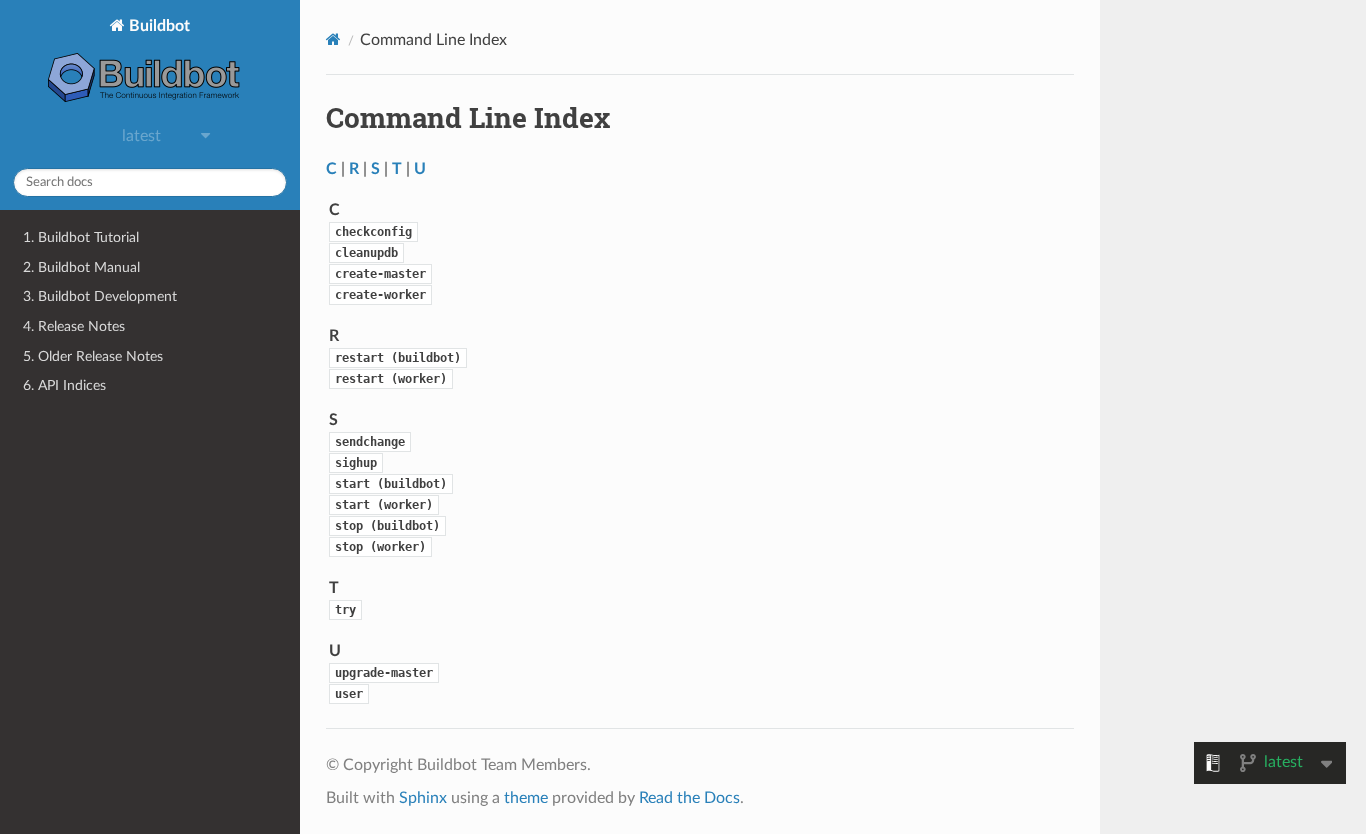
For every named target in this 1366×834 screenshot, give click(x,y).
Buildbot (157, 26)
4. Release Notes (74, 326)
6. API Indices (64, 385)
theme (526, 798)
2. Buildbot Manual (81, 267)
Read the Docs (689, 798)
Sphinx (423, 798)
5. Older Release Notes (93, 356)
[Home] (333, 39)
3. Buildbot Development (100, 296)
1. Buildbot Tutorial (81, 237)
